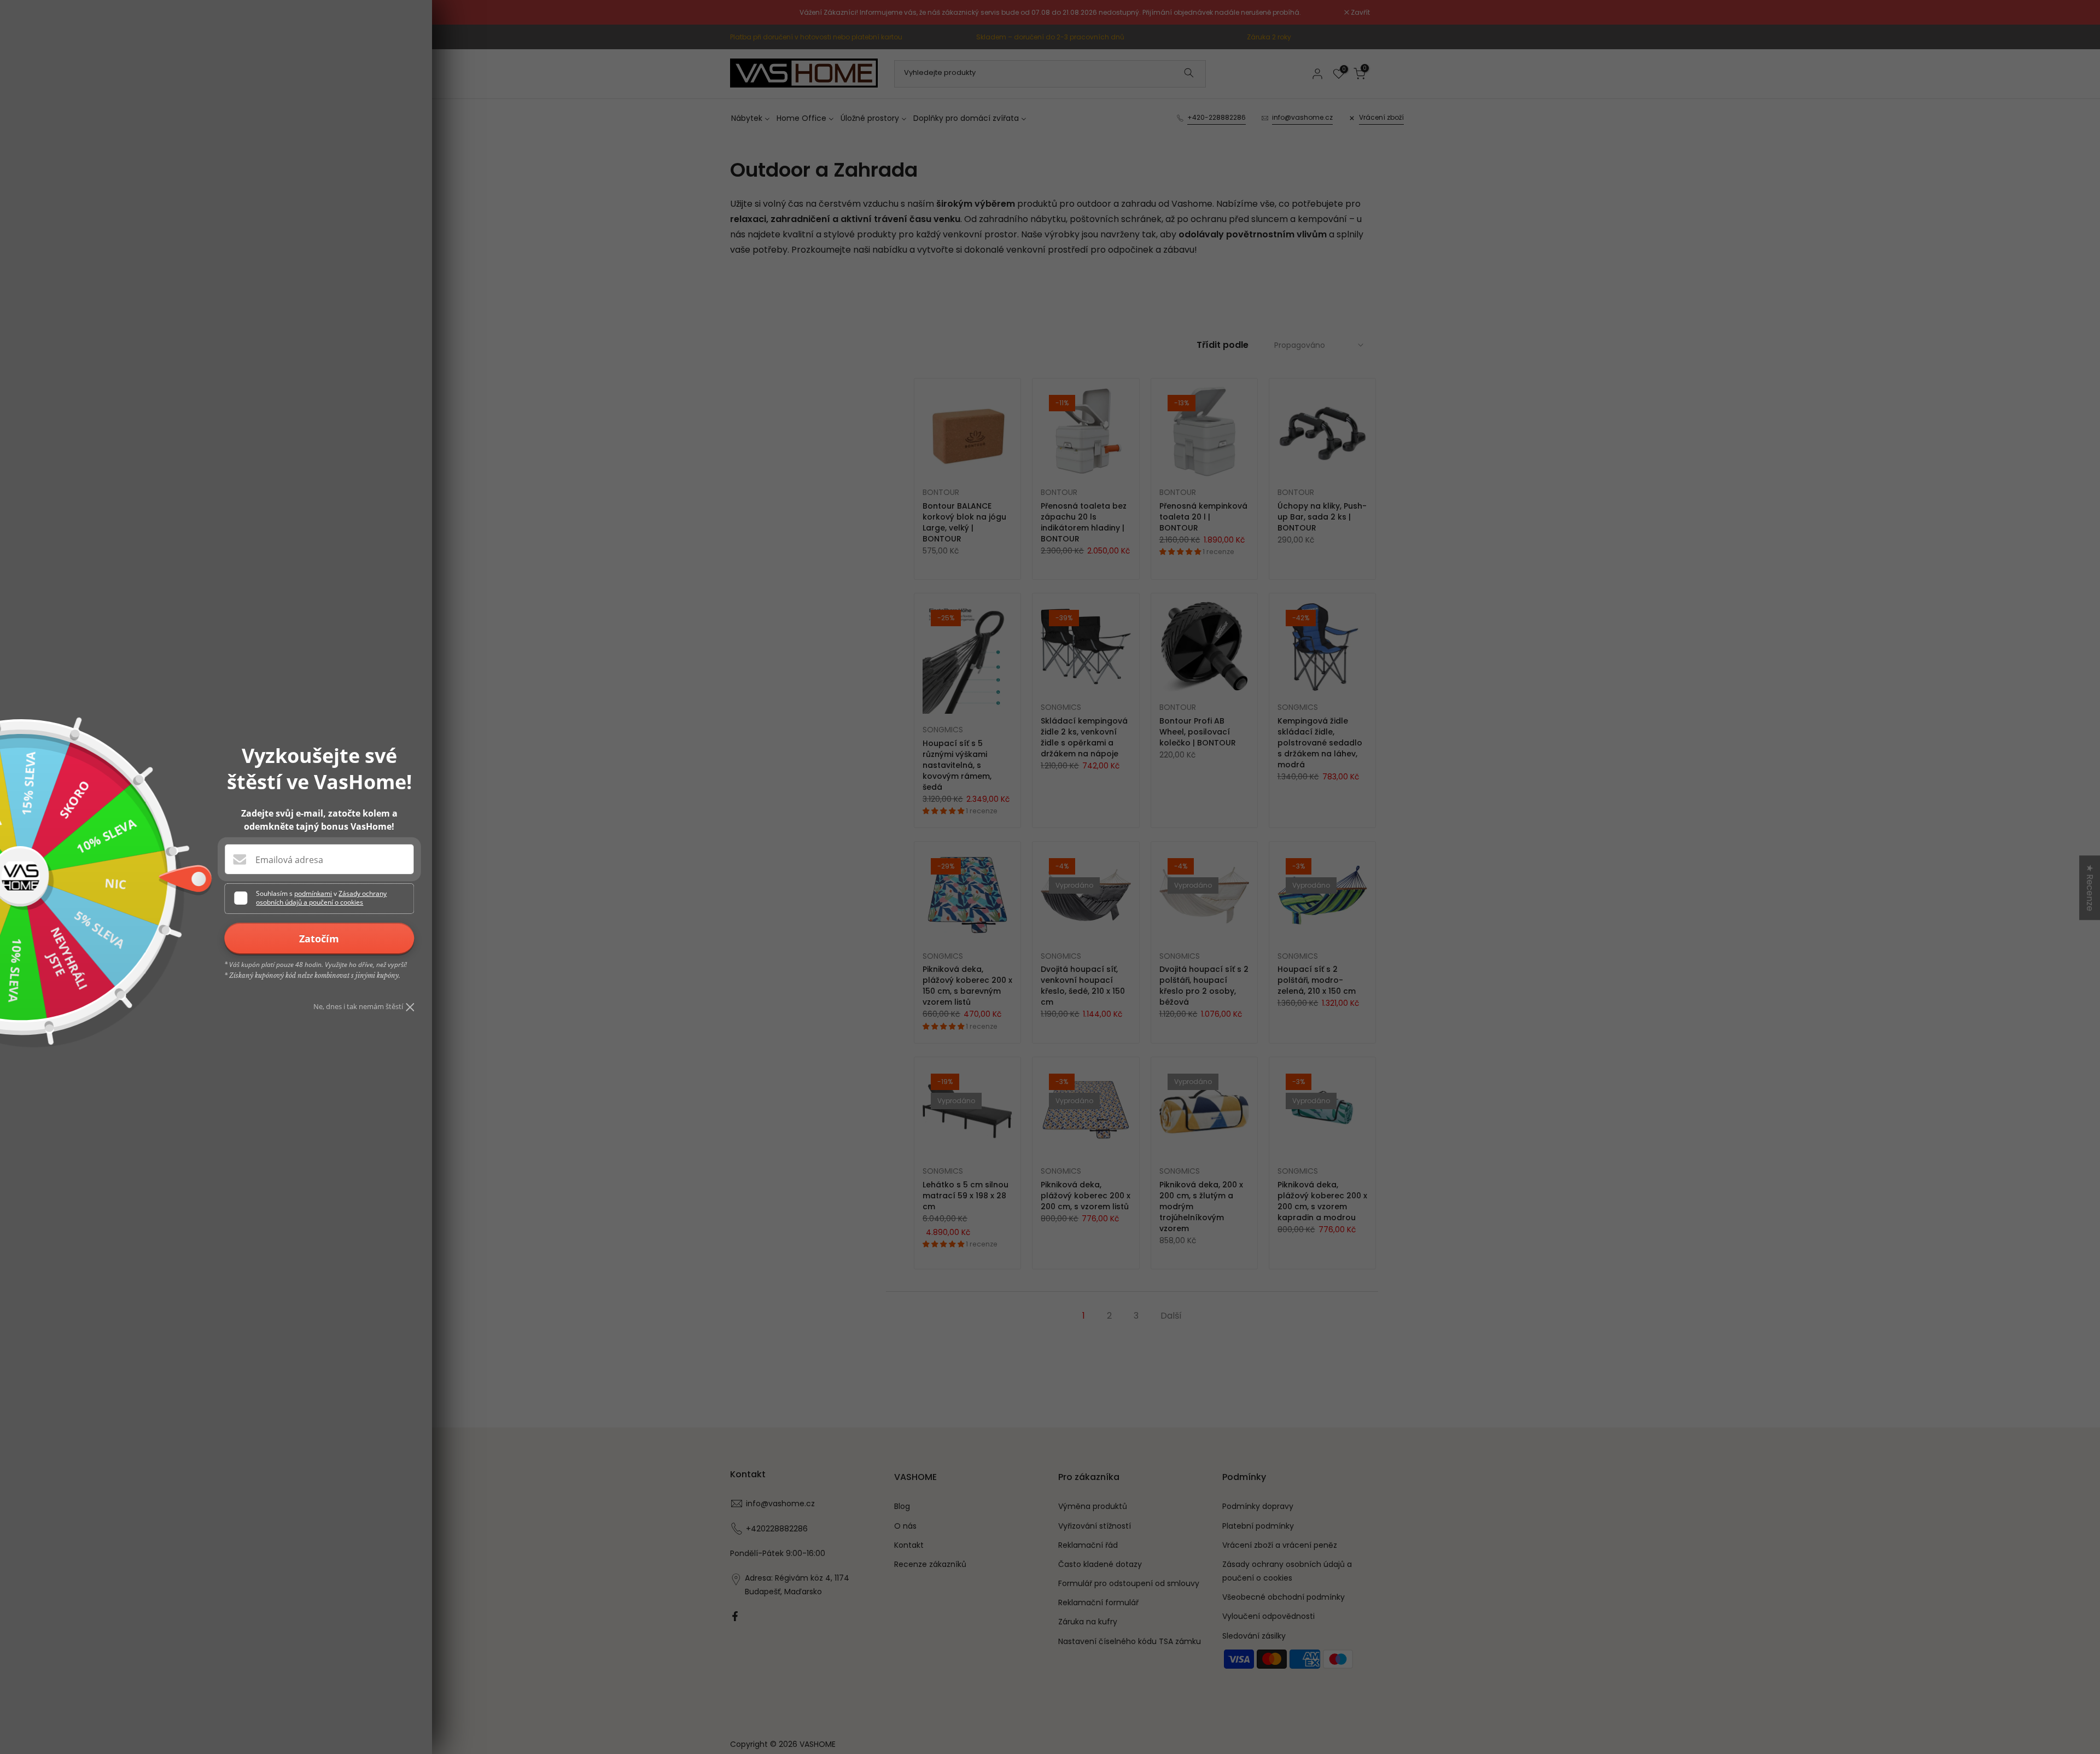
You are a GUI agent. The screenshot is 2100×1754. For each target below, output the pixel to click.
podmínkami (313, 893)
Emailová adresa (289, 860)
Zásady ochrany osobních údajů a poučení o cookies (321, 898)
